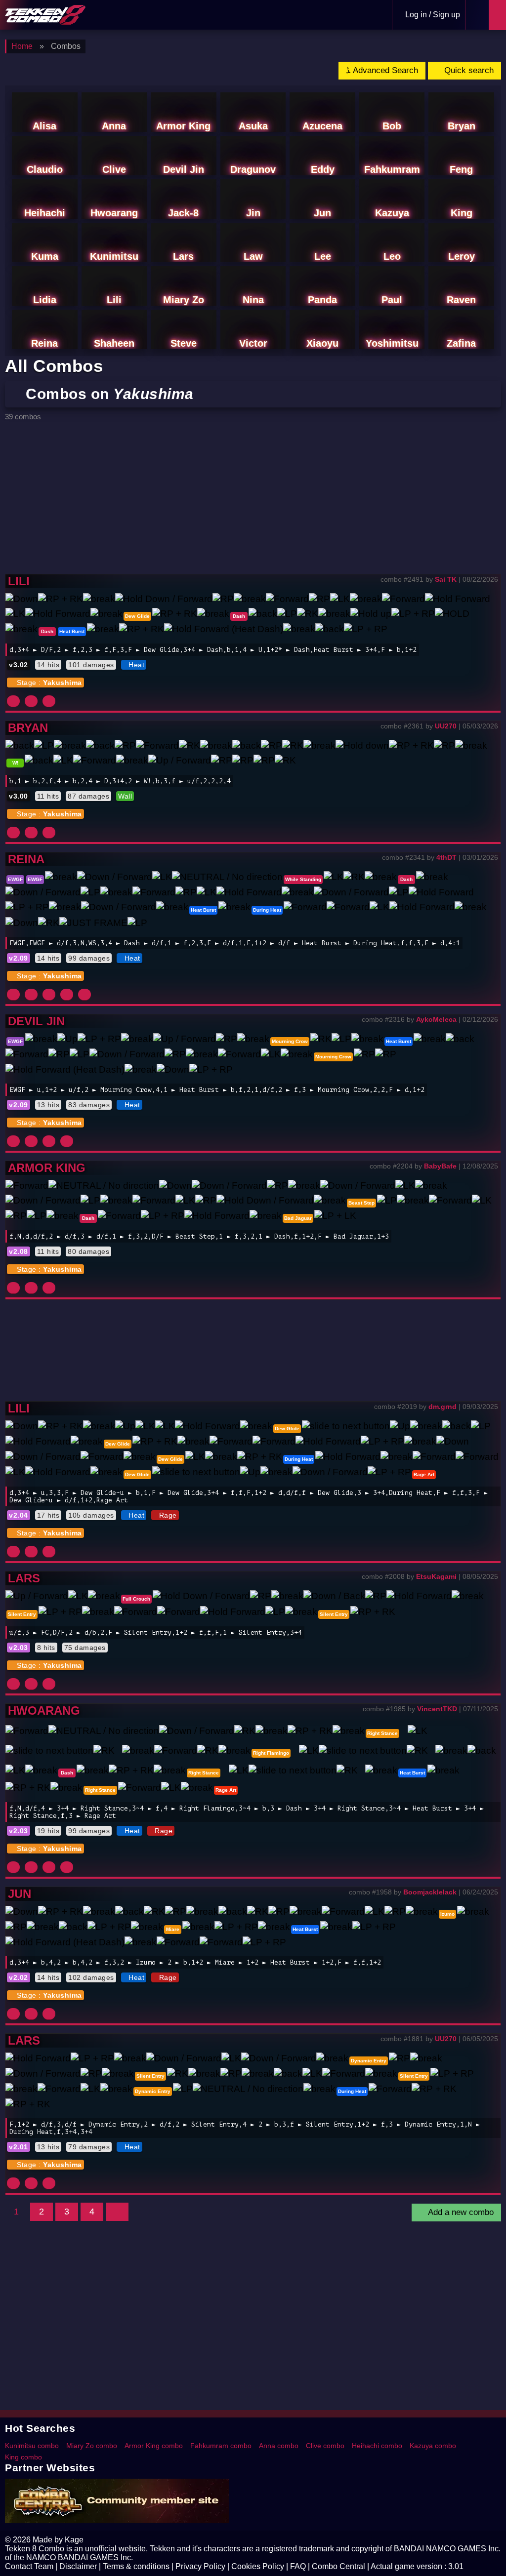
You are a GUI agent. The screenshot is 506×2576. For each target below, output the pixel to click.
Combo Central (338, 2566)
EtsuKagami (436, 1576)
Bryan (28, 728)
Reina (26, 859)
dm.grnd (443, 1407)
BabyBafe (440, 1166)
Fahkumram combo (221, 2446)
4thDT (446, 857)
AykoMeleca (436, 1019)
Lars (24, 1578)
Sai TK (446, 579)
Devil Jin (36, 1021)
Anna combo (279, 2446)
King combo (23, 2457)
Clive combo (325, 2446)
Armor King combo (154, 2446)
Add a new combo (460, 2212)
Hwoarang (44, 1711)
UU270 (446, 726)
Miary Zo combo (92, 2446)
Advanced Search (384, 70)
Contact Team (29, 2566)
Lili (19, 581)
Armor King (47, 1168)
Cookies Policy (258, 2566)
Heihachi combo (377, 2446)
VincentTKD (437, 1709)
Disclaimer (78, 2566)
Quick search (468, 70)
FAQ (298, 2566)
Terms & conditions (136, 2566)
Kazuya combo (433, 2446)
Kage (74, 2540)
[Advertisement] (253, 500)
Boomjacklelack (430, 1892)
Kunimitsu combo (32, 2446)
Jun (20, 1894)
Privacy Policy (200, 2566)
